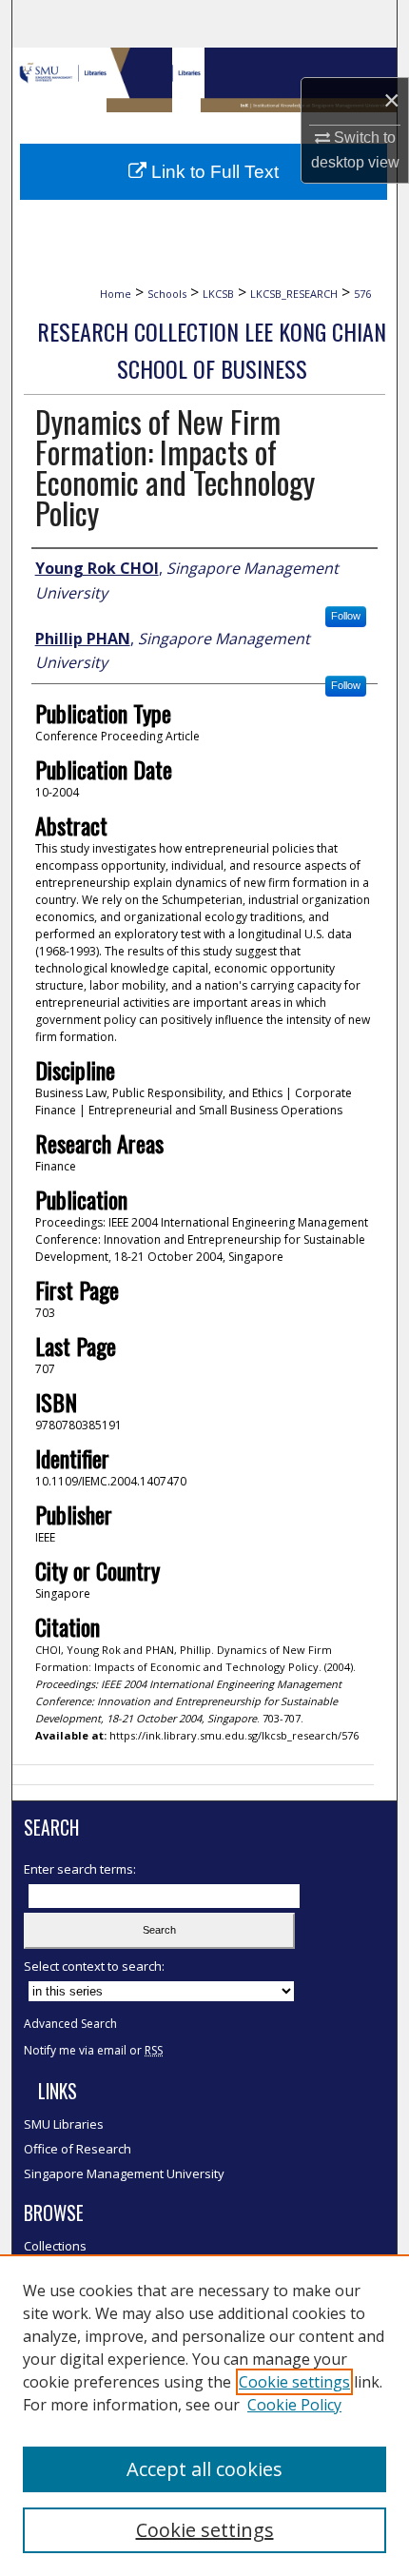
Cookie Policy (294, 2405)
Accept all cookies (204, 2469)
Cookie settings (294, 2382)
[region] (204, 2415)
